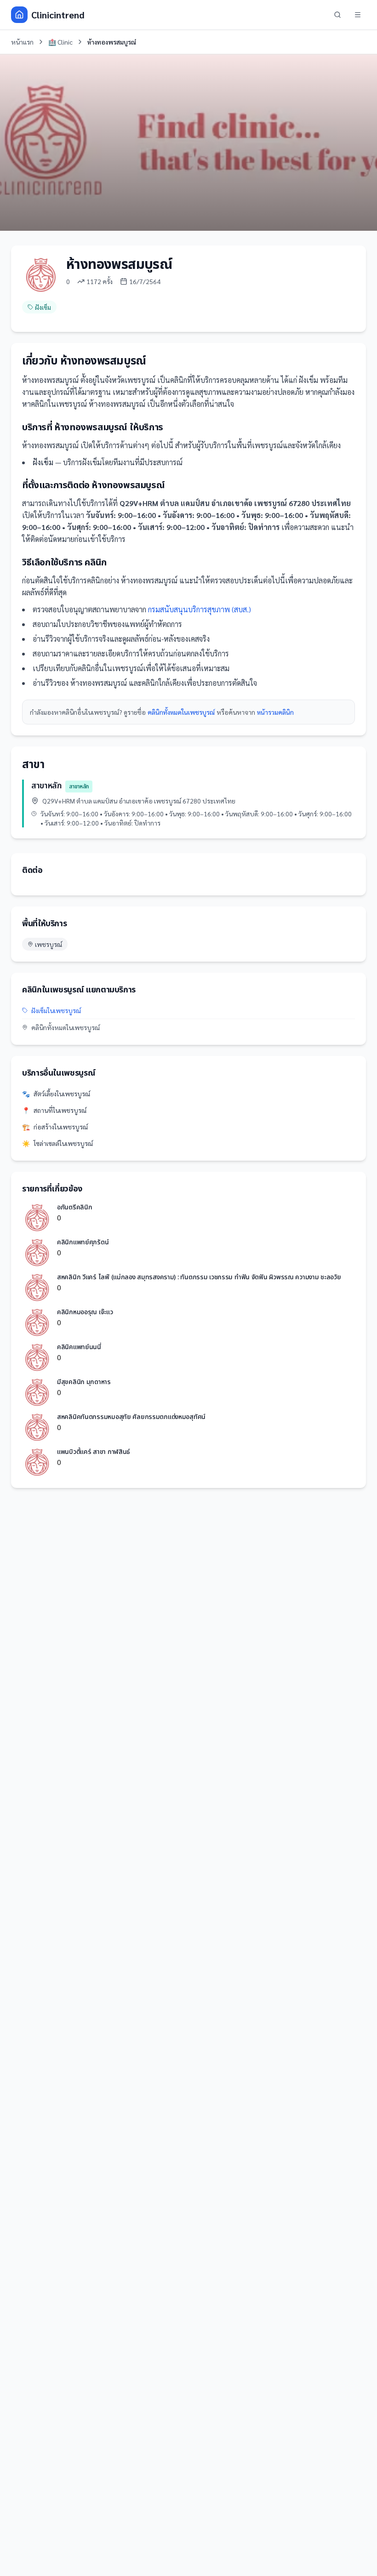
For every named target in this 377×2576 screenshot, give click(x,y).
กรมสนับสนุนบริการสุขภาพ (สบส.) (200, 609)
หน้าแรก (22, 42)
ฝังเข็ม (43, 307)
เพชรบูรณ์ (49, 944)
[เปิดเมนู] (358, 15)
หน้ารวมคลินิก (275, 712)
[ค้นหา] (337, 15)
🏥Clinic (60, 42)
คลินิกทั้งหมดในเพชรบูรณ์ (181, 712)
